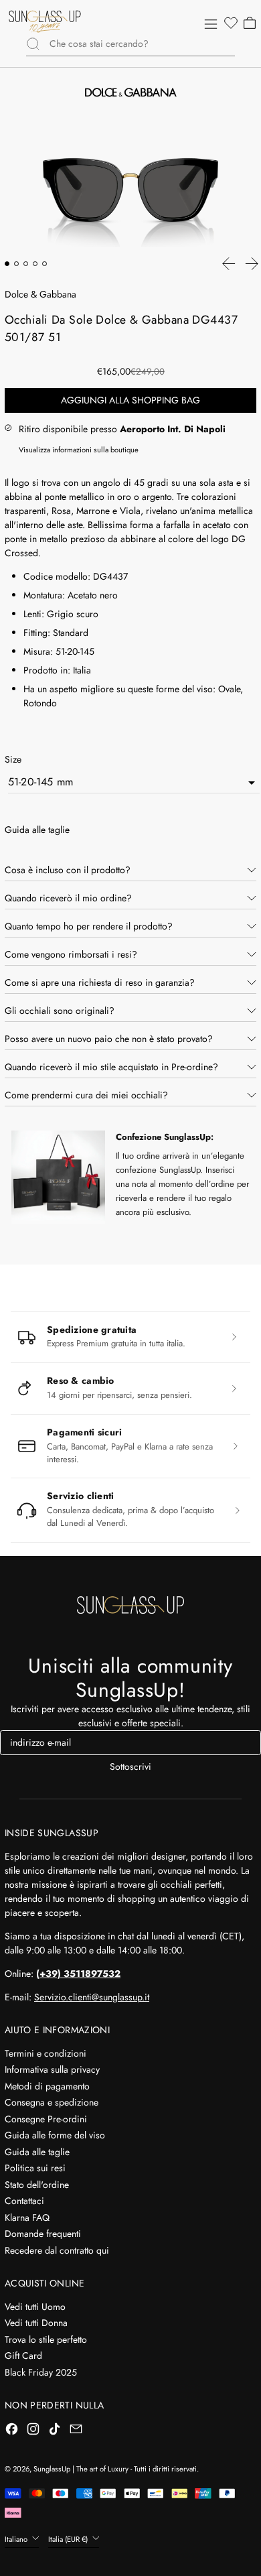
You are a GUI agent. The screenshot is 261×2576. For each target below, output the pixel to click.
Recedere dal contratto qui (57, 2250)
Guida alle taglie (37, 2152)
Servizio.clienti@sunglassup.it (92, 1997)
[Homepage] (45, 21)
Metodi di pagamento (47, 2086)
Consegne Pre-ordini (46, 2119)
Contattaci (24, 2201)
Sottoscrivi (130, 1766)
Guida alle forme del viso (55, 2135)
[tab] (7, 264)
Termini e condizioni (46, 2053)
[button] (230, 23)
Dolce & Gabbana (40, 294)
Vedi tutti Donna (36, 2323)
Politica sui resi (35, 2168)
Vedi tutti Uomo (35, 2307)
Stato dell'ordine (37, 2185)
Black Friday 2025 (41, 2372)
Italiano (17, 2539)
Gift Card (23, 2356)
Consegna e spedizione (52, 2102)
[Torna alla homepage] (130, 1605)
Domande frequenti (43, 2234)
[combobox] (142, 44)
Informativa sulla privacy (52, 2069)
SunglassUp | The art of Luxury (81, 2469)
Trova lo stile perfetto (46, 2339)
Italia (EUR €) (69, 2539)
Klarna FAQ (27, 2217)
